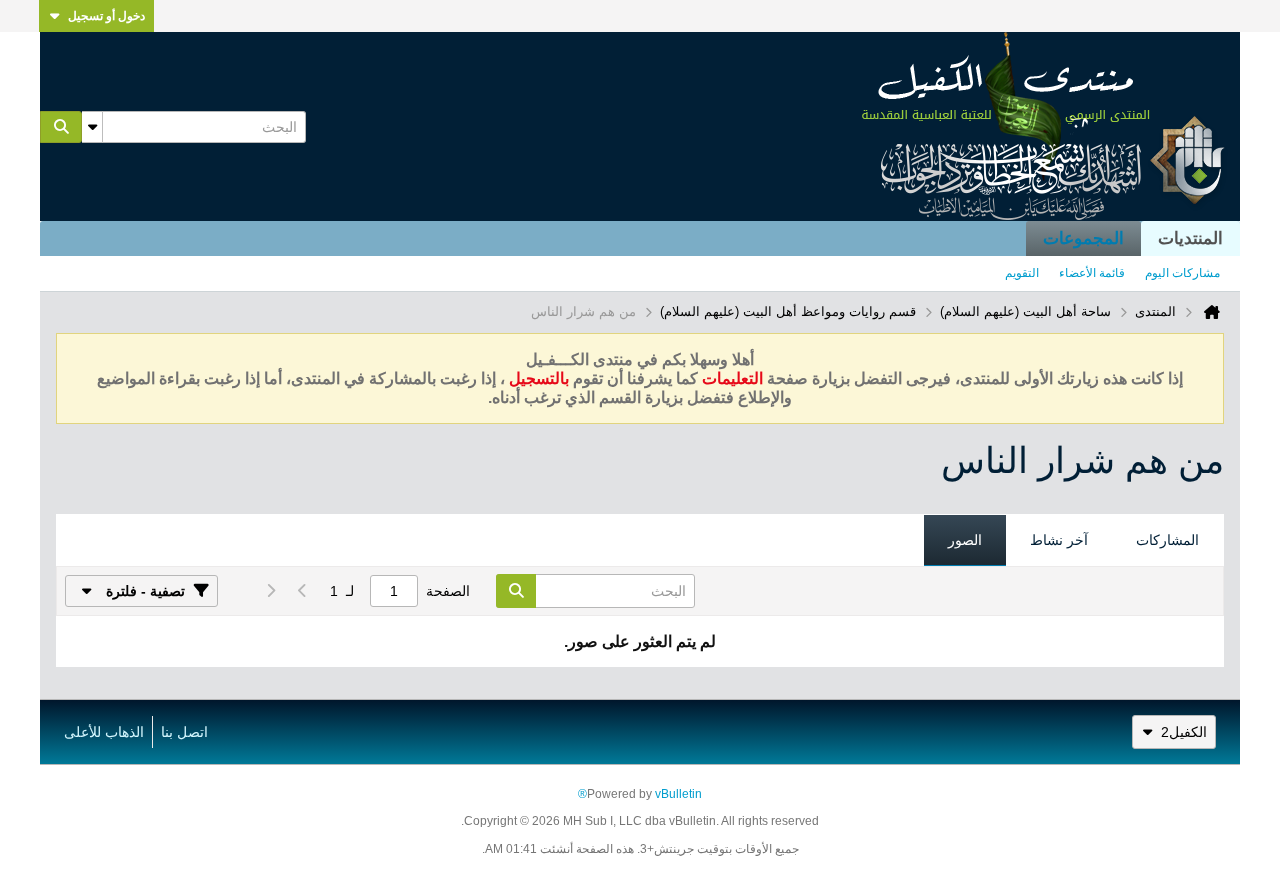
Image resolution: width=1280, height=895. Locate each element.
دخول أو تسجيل (106, 16)
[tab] (1167, 541)
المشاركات (1167, 540)
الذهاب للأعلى (104, 732)
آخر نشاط (1059, 540)
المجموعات (1083, 238)
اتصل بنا (184, 732)
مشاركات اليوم (1182, 273)
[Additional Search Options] (92, 127)
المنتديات (1190, 238)
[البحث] (61, 127)
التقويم (1022, 273)
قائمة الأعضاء (1092, 273)
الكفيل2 (1184, 732)
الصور (965, 540)
